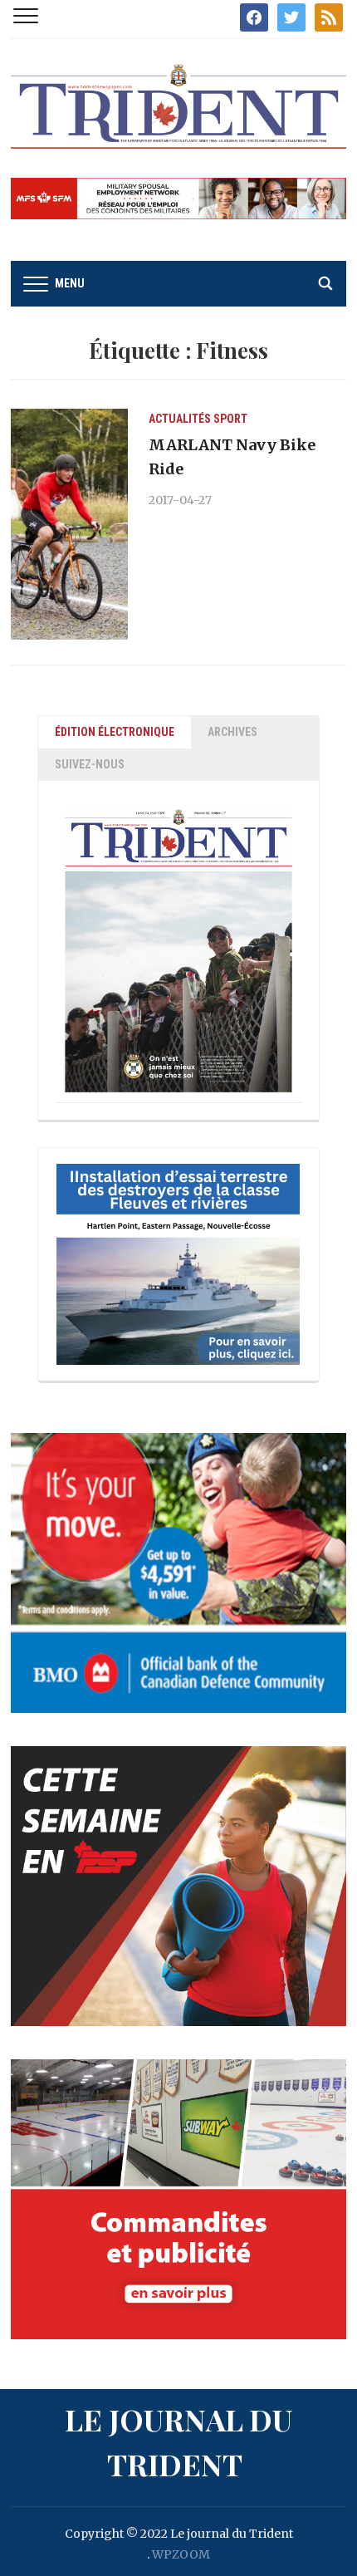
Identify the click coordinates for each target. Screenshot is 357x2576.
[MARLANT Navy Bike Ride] (69, 523)
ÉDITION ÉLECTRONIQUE (115, 732)
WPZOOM (181, 2554)
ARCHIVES (232, 732)
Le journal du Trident (178, 2441)
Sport (230, 419)
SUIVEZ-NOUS (90, 764)
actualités (180, 419)
